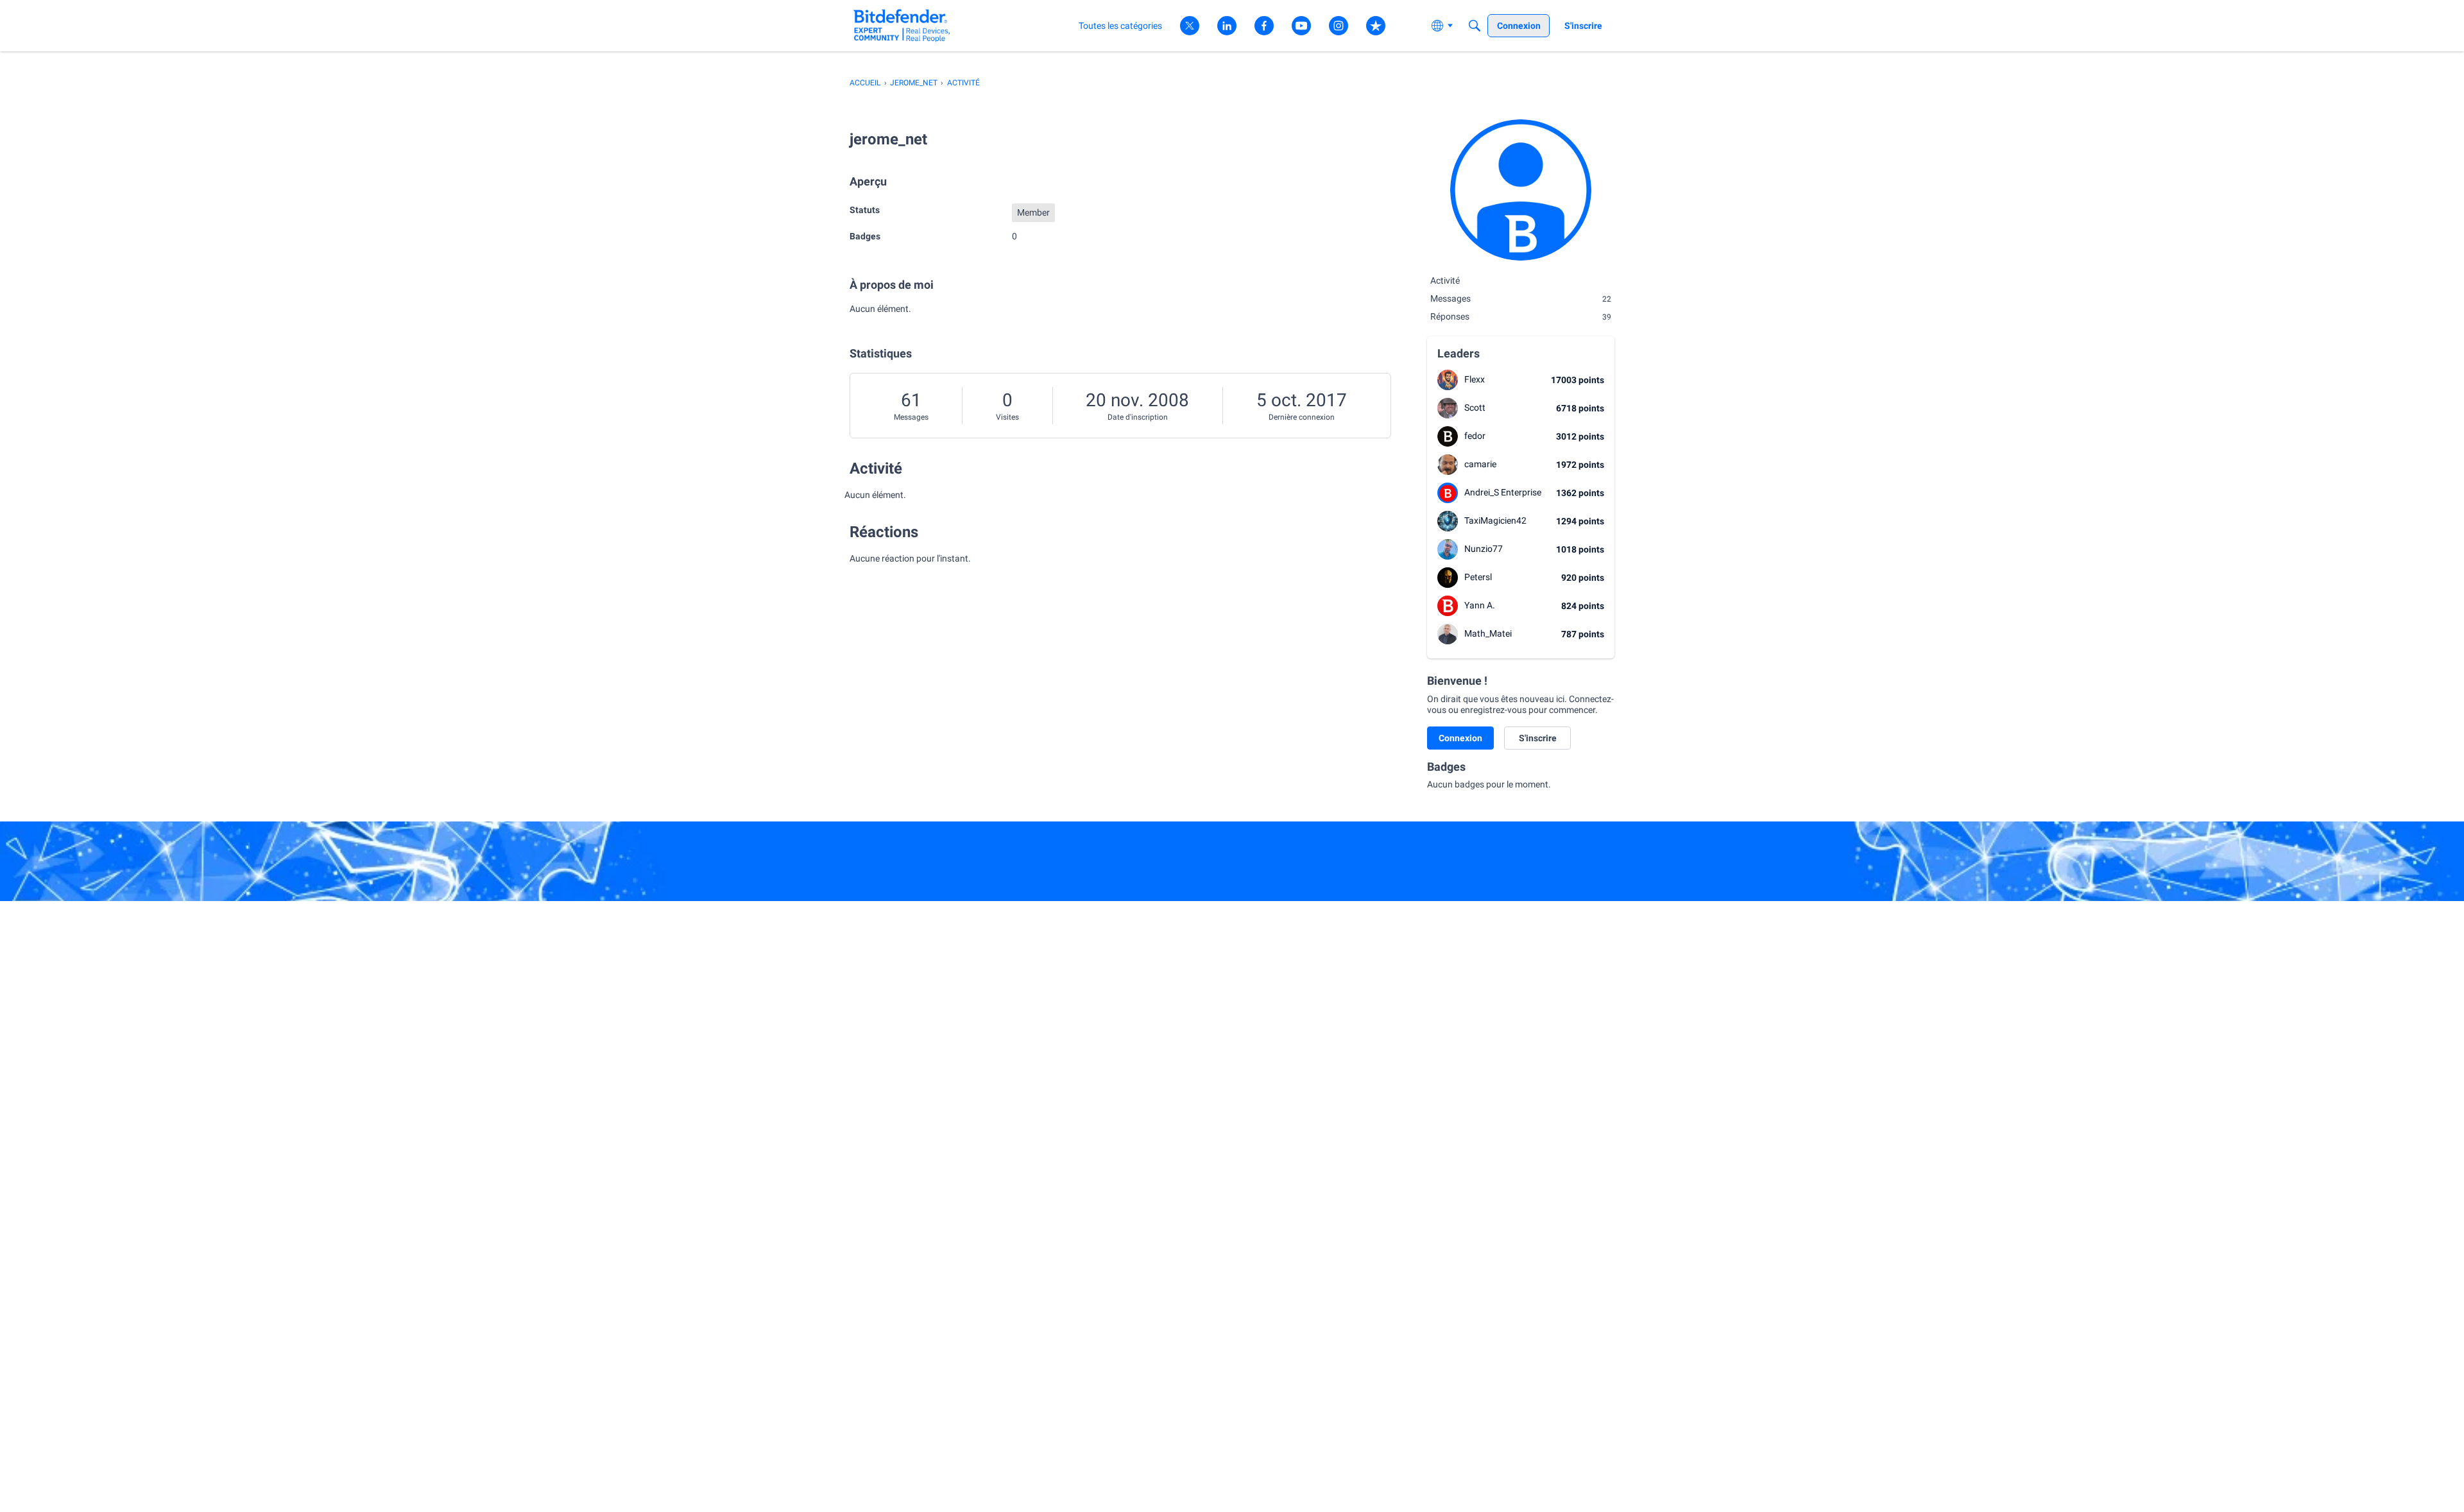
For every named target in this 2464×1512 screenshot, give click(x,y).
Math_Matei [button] (1488, 633)
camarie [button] (1480, 464)
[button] (1448, 380)
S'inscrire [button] (1538, 738)
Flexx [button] (1475, 379)
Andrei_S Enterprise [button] (1503, 492)
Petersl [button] (1478, 577)
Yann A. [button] (1480, 605)
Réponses (1521, 316)
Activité (1445, 280)
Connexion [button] (1460, 738)
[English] (902, 25)
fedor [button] (1475, 436)
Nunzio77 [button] (1484, 549)
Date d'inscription (1138, 417)
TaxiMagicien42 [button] (1495, 520)
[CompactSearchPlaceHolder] (1475, 26)
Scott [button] (1475, 408)
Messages (911, 417)
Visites (1007, 417)
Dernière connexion (1302, 417)
